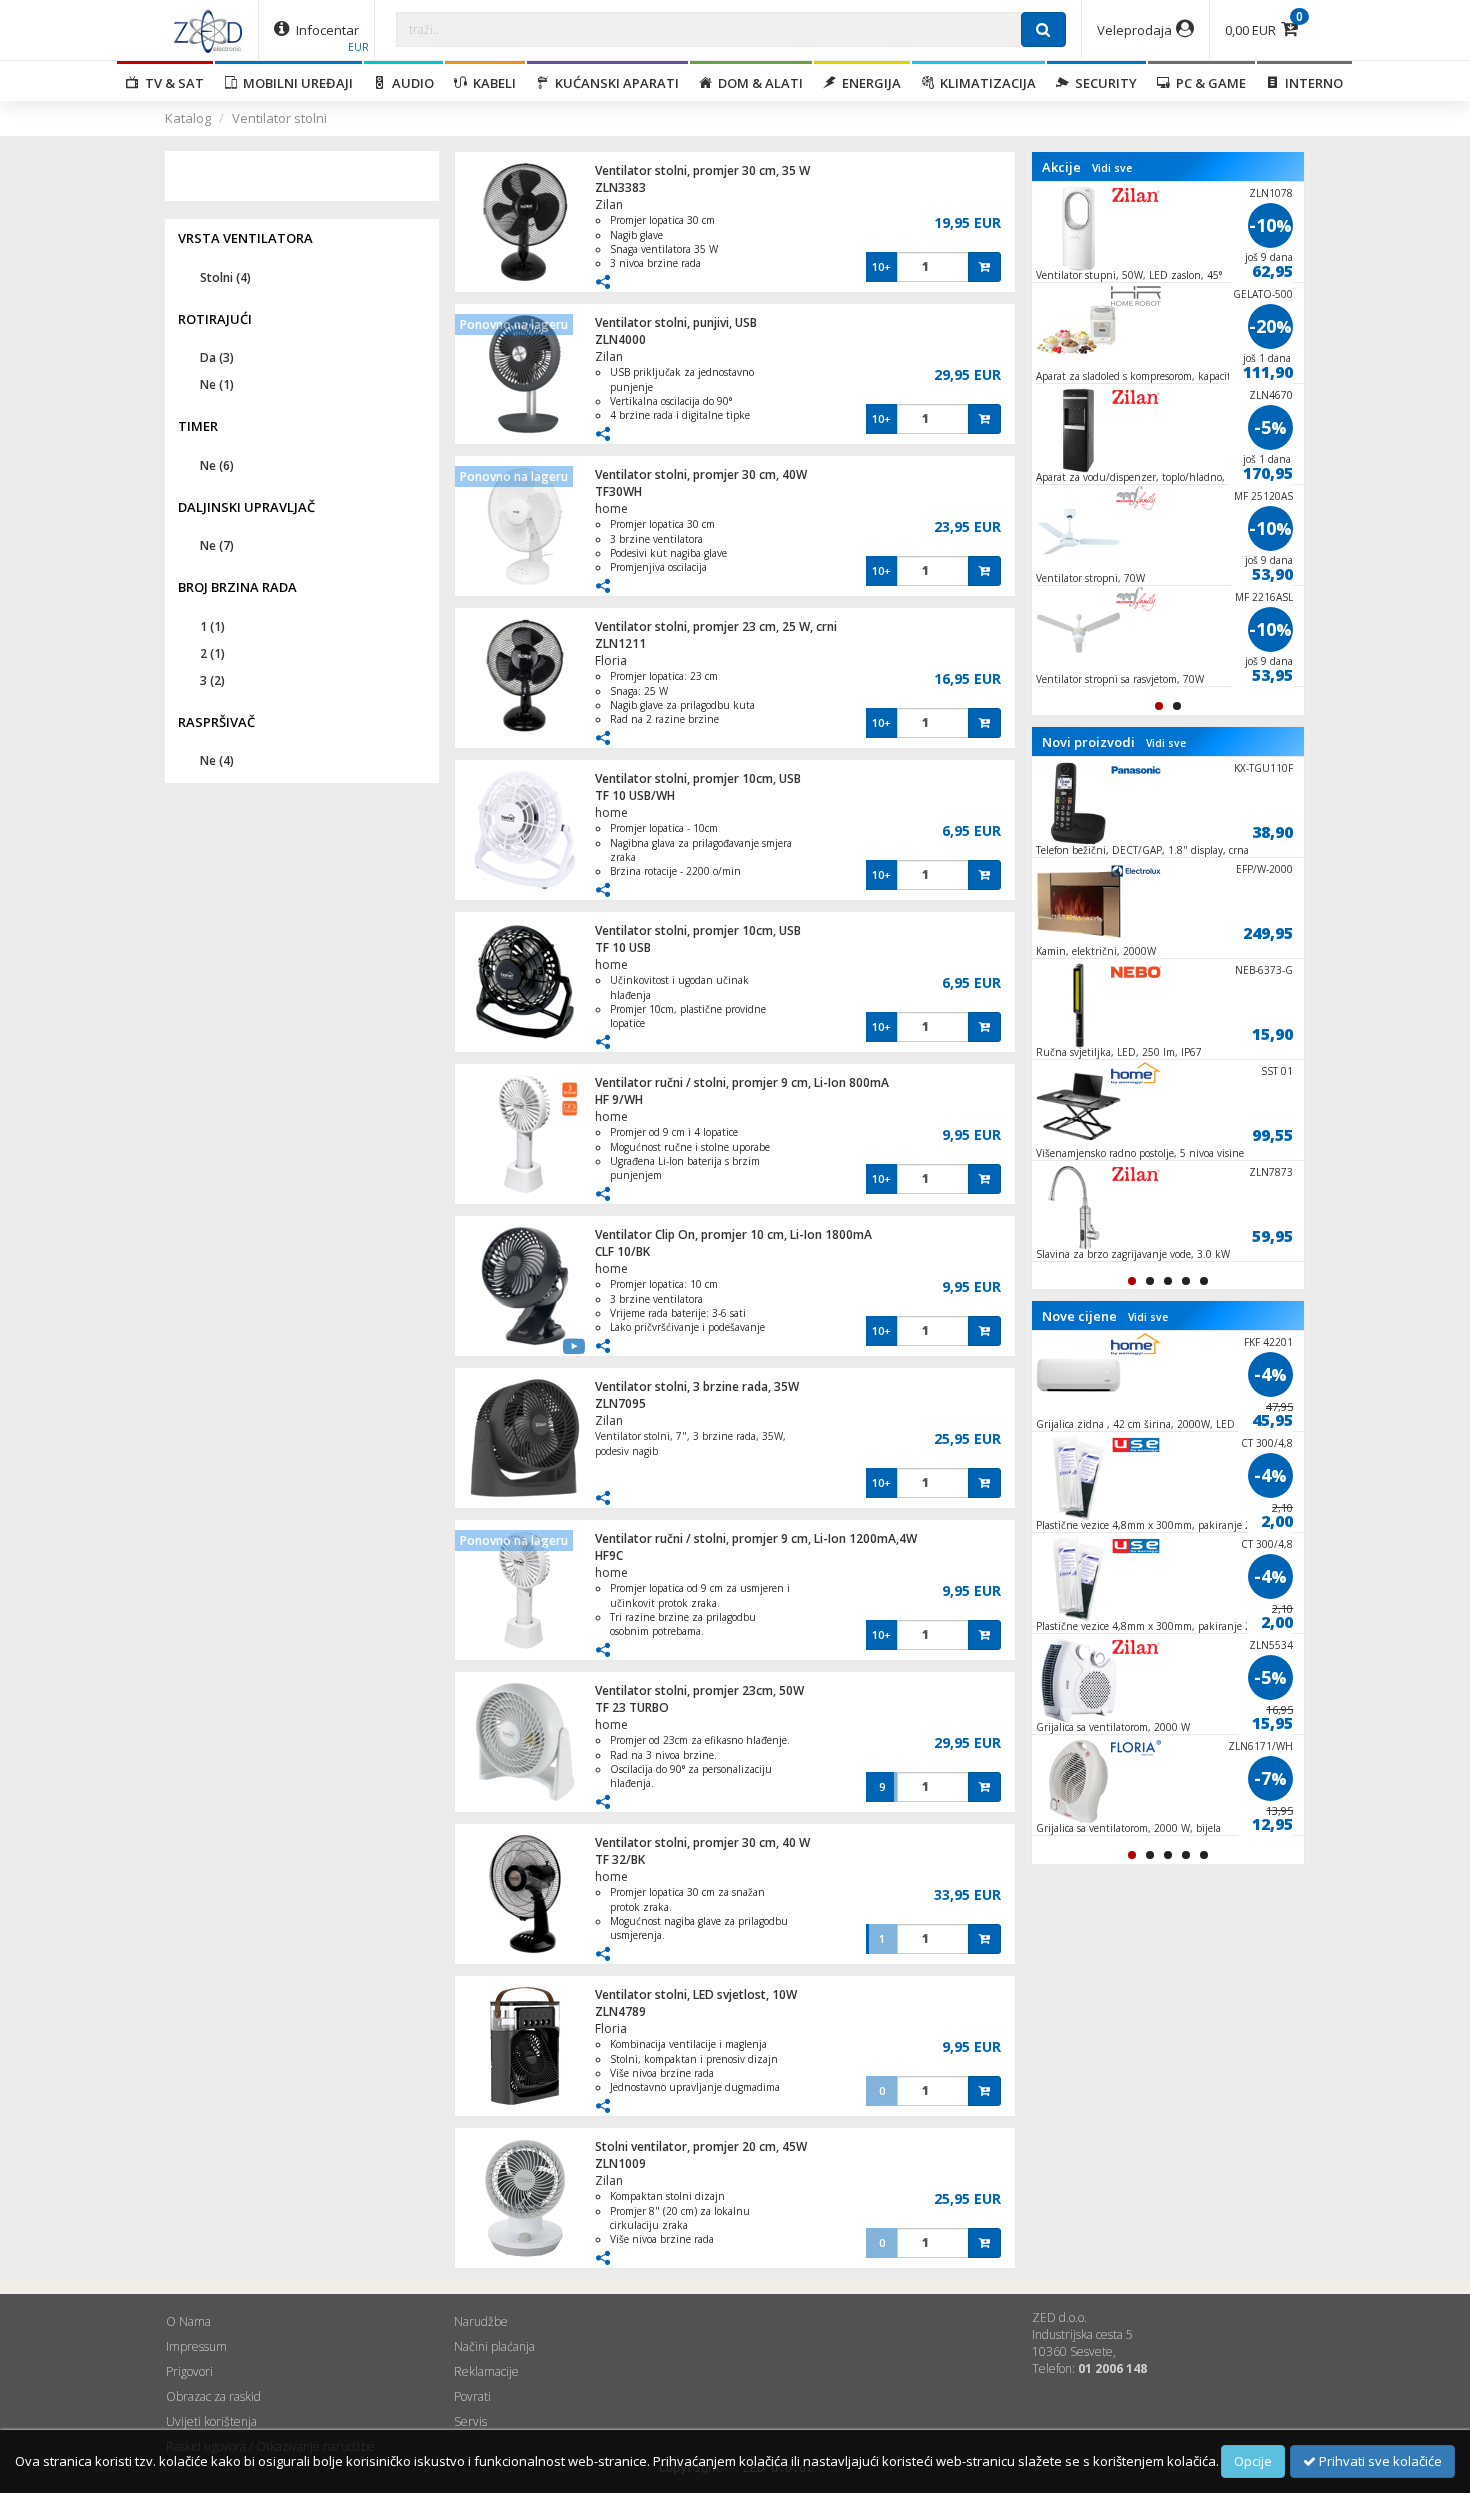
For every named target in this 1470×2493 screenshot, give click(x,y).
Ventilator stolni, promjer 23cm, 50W (699, 1690)
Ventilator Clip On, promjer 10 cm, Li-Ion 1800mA (733, 1234)
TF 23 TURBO (632, 1707)
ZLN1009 (620, 2163)
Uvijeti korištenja (211, 2421)
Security (1103, 83)
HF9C (609, 1555)
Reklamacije (486, 2371)
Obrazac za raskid (213, 2396)
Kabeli (491, 83)
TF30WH (618, 491)
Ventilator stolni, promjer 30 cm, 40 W (702, 1842)
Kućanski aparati (614, 83)
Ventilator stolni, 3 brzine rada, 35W (697, 1386)
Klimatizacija (985, 83)
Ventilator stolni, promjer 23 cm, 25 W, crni (716, 626)
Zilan (609, 204)
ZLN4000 (620, 339)
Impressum (196, 2346)
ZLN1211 (620, 643)
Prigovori (189, 2371)
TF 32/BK (620, 1859)
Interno (1311, 83)
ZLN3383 (620, 187)
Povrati (472, 2396)
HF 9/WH (619, 1099)
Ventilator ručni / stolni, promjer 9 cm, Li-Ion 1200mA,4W (756, 1538)
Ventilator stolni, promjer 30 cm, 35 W (702, 170)
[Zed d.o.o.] (208, 30)
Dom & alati (757, 83)
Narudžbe (481, 2321)
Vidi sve (1112, 168)
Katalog (188, 118)
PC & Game (1208, 83)
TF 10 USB (623, 947)
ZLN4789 (620, 2011)
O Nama (188, 2321)
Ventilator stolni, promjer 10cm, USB (698, 778)
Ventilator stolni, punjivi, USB (676, 322)
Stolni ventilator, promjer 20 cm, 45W (701, 2146)
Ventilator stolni (279, 118)
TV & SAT (171, 83)
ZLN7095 (620, 1403)
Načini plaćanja (494, 2346)
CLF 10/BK (622, 1251)
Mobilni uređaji (295, 83)
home (611, 508)
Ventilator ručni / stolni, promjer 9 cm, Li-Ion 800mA (742, 1082)
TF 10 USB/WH (635, 795)
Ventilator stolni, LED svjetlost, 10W (696, 1994)
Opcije (1253, 2461)
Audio (410, 83)
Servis (470, 2421)
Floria (611, 660)
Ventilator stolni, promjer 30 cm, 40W (701, 474)
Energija (868, 83)
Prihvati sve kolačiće (1379, 2461)
